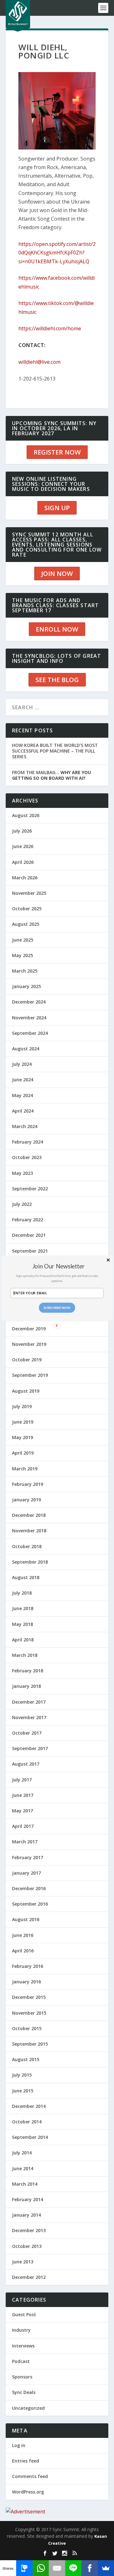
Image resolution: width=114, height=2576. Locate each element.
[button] (58, 1266)
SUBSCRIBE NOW (57, 1308)
